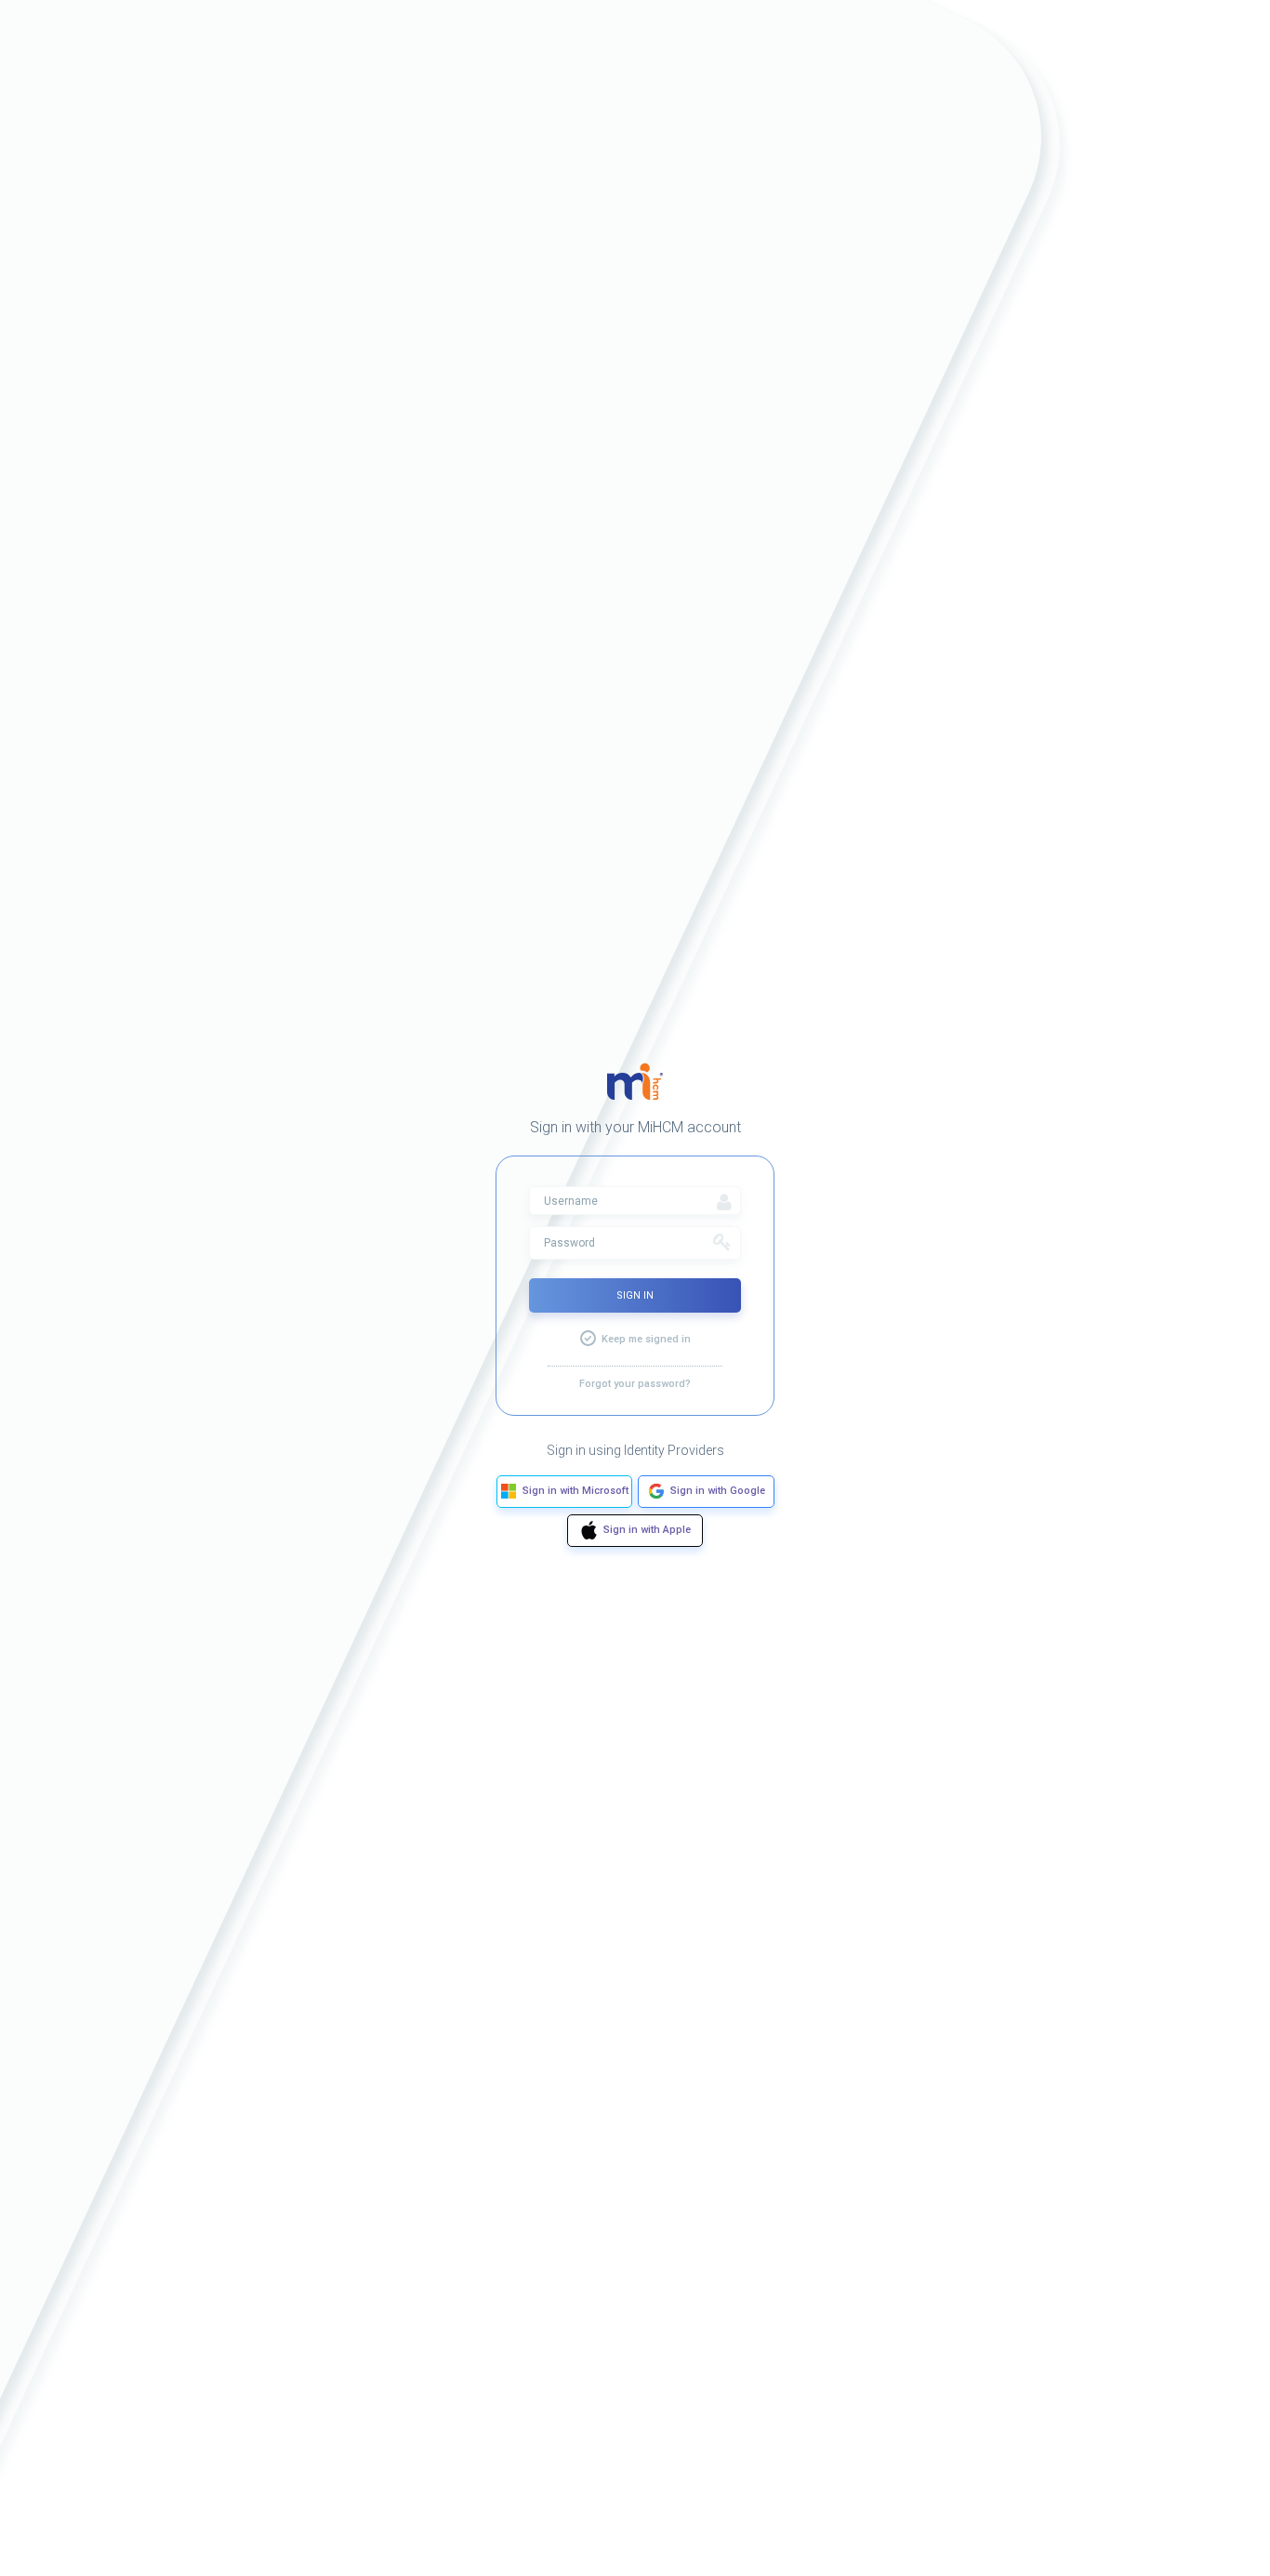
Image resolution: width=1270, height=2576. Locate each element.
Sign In (635, 1295)
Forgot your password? (635, 1384)
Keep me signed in (646, 1339)
